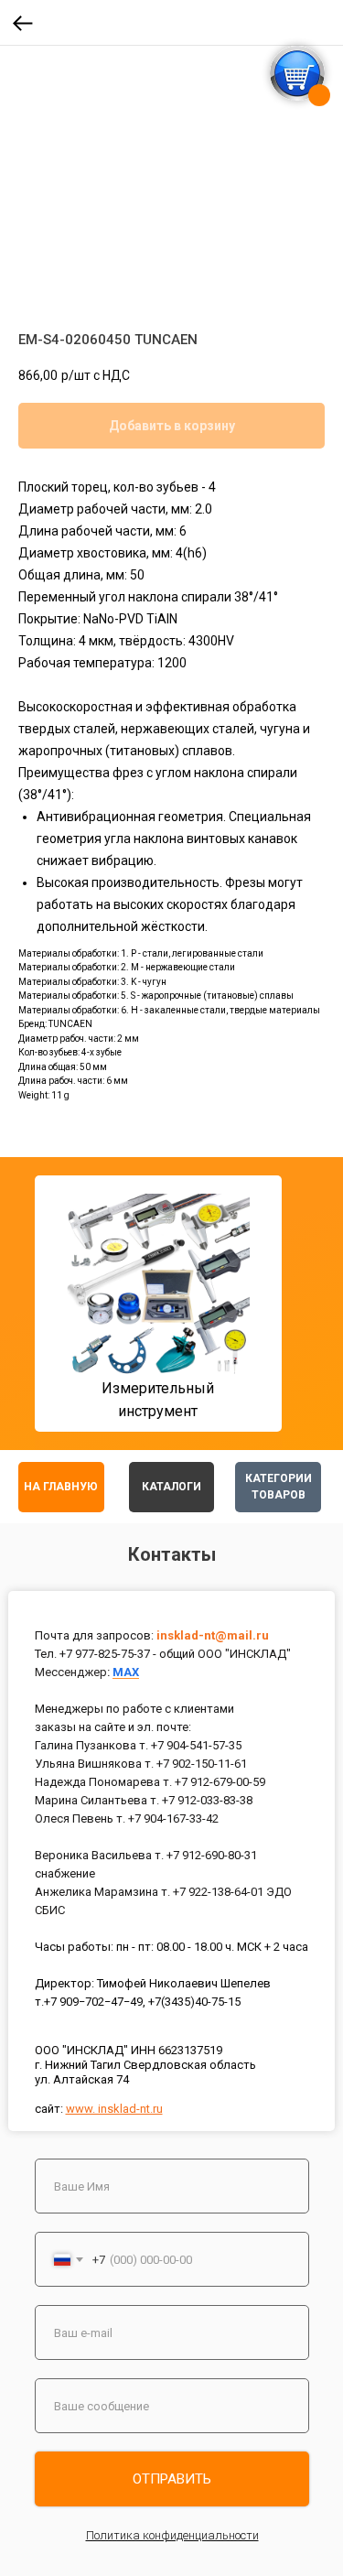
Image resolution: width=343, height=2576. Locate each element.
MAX (126, 1672)
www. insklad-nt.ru (114, 2109)
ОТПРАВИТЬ (172, 2479)
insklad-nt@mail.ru (213, 1635)
